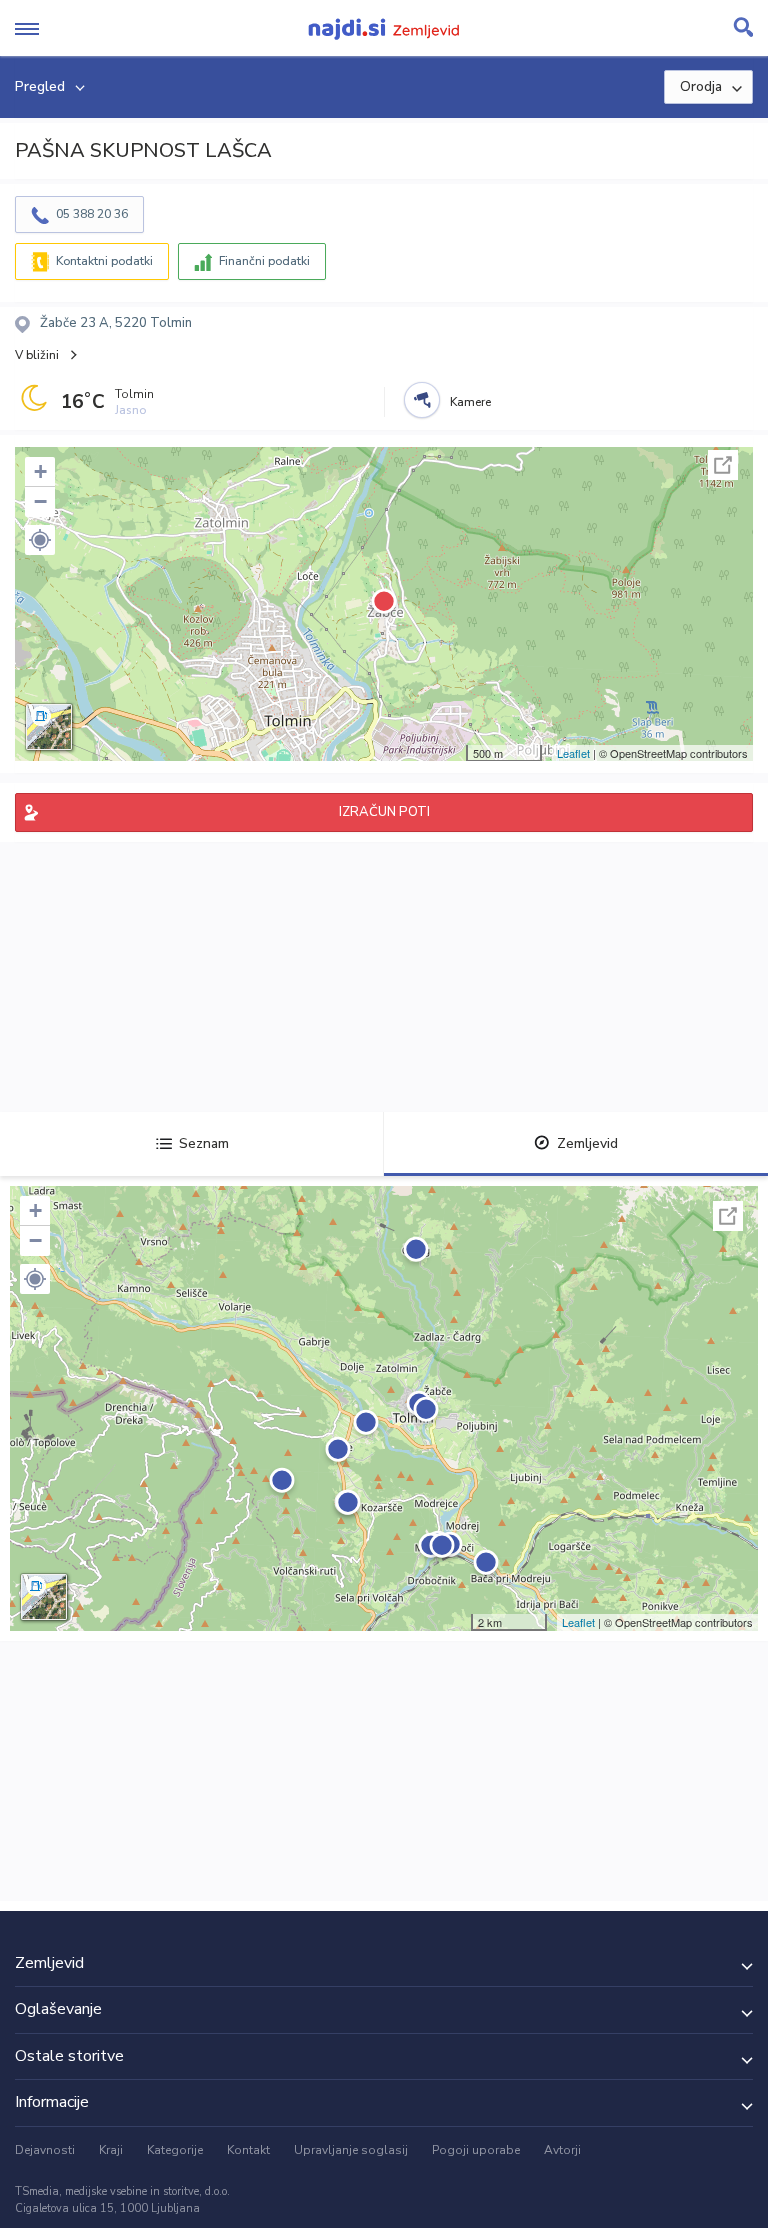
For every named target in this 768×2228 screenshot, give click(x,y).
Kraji (111, 2150)
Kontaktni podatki (104, 261)
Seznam (204, 1143)
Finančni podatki (264, 261)
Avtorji (562, 2150)
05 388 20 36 (92, 214)
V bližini (37, 355)
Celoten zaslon (723, 465)
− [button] (40, 501)
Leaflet (573, 753)
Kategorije (175, 2150)
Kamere (470, 402)
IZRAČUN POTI (384, 812)
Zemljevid (587, 1143)
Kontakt (248, 2150)
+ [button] (40, 471)
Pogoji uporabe (476, 2150)
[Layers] (49, 727)
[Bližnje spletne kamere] (422, 400)
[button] (40, 540)
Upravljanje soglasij (351, 2150)
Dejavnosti (45, 2150)
